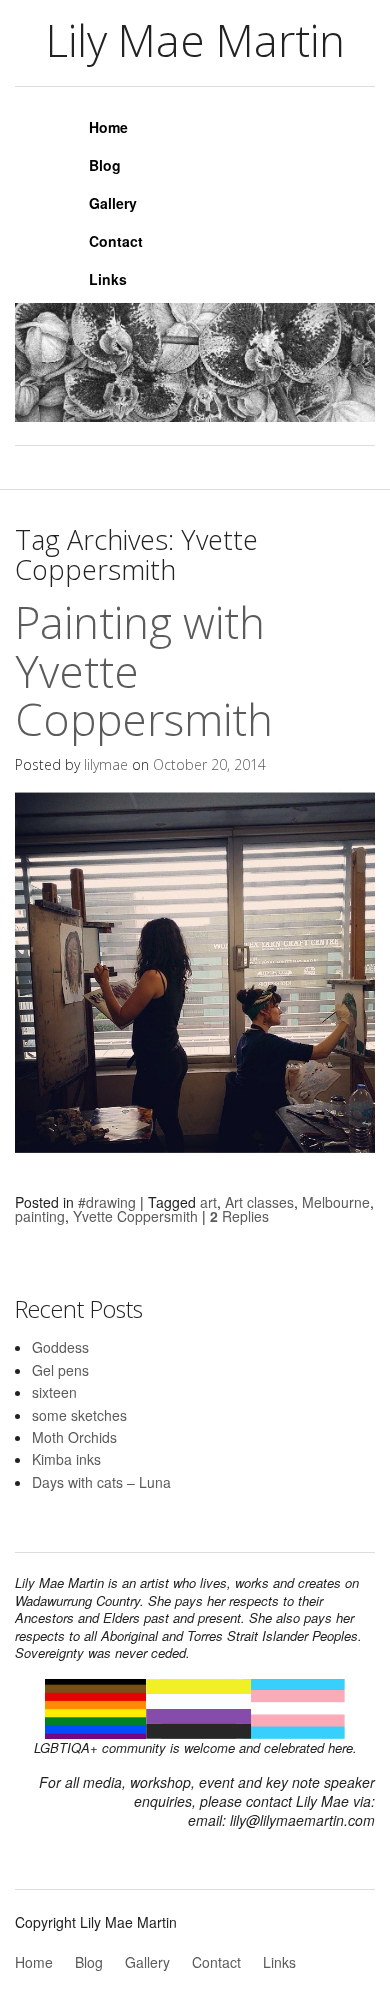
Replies (239, 1216)
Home (108, 127)
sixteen (54, 1392)
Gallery (113, 203)
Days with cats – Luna (101, 1482)
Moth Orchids (74, 1437)
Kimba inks (66, 1459)
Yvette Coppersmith (135, 1216)
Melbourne (336, 1202)
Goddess (60, 1347)
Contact (116, 241)
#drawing (107, 1202)
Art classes (259, 1202)
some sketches (79, 1415)
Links (108, 279)
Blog (105, 165)
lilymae (106, 764)
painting (40, 1216)
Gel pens (60, 1370)
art (208, 1202)
